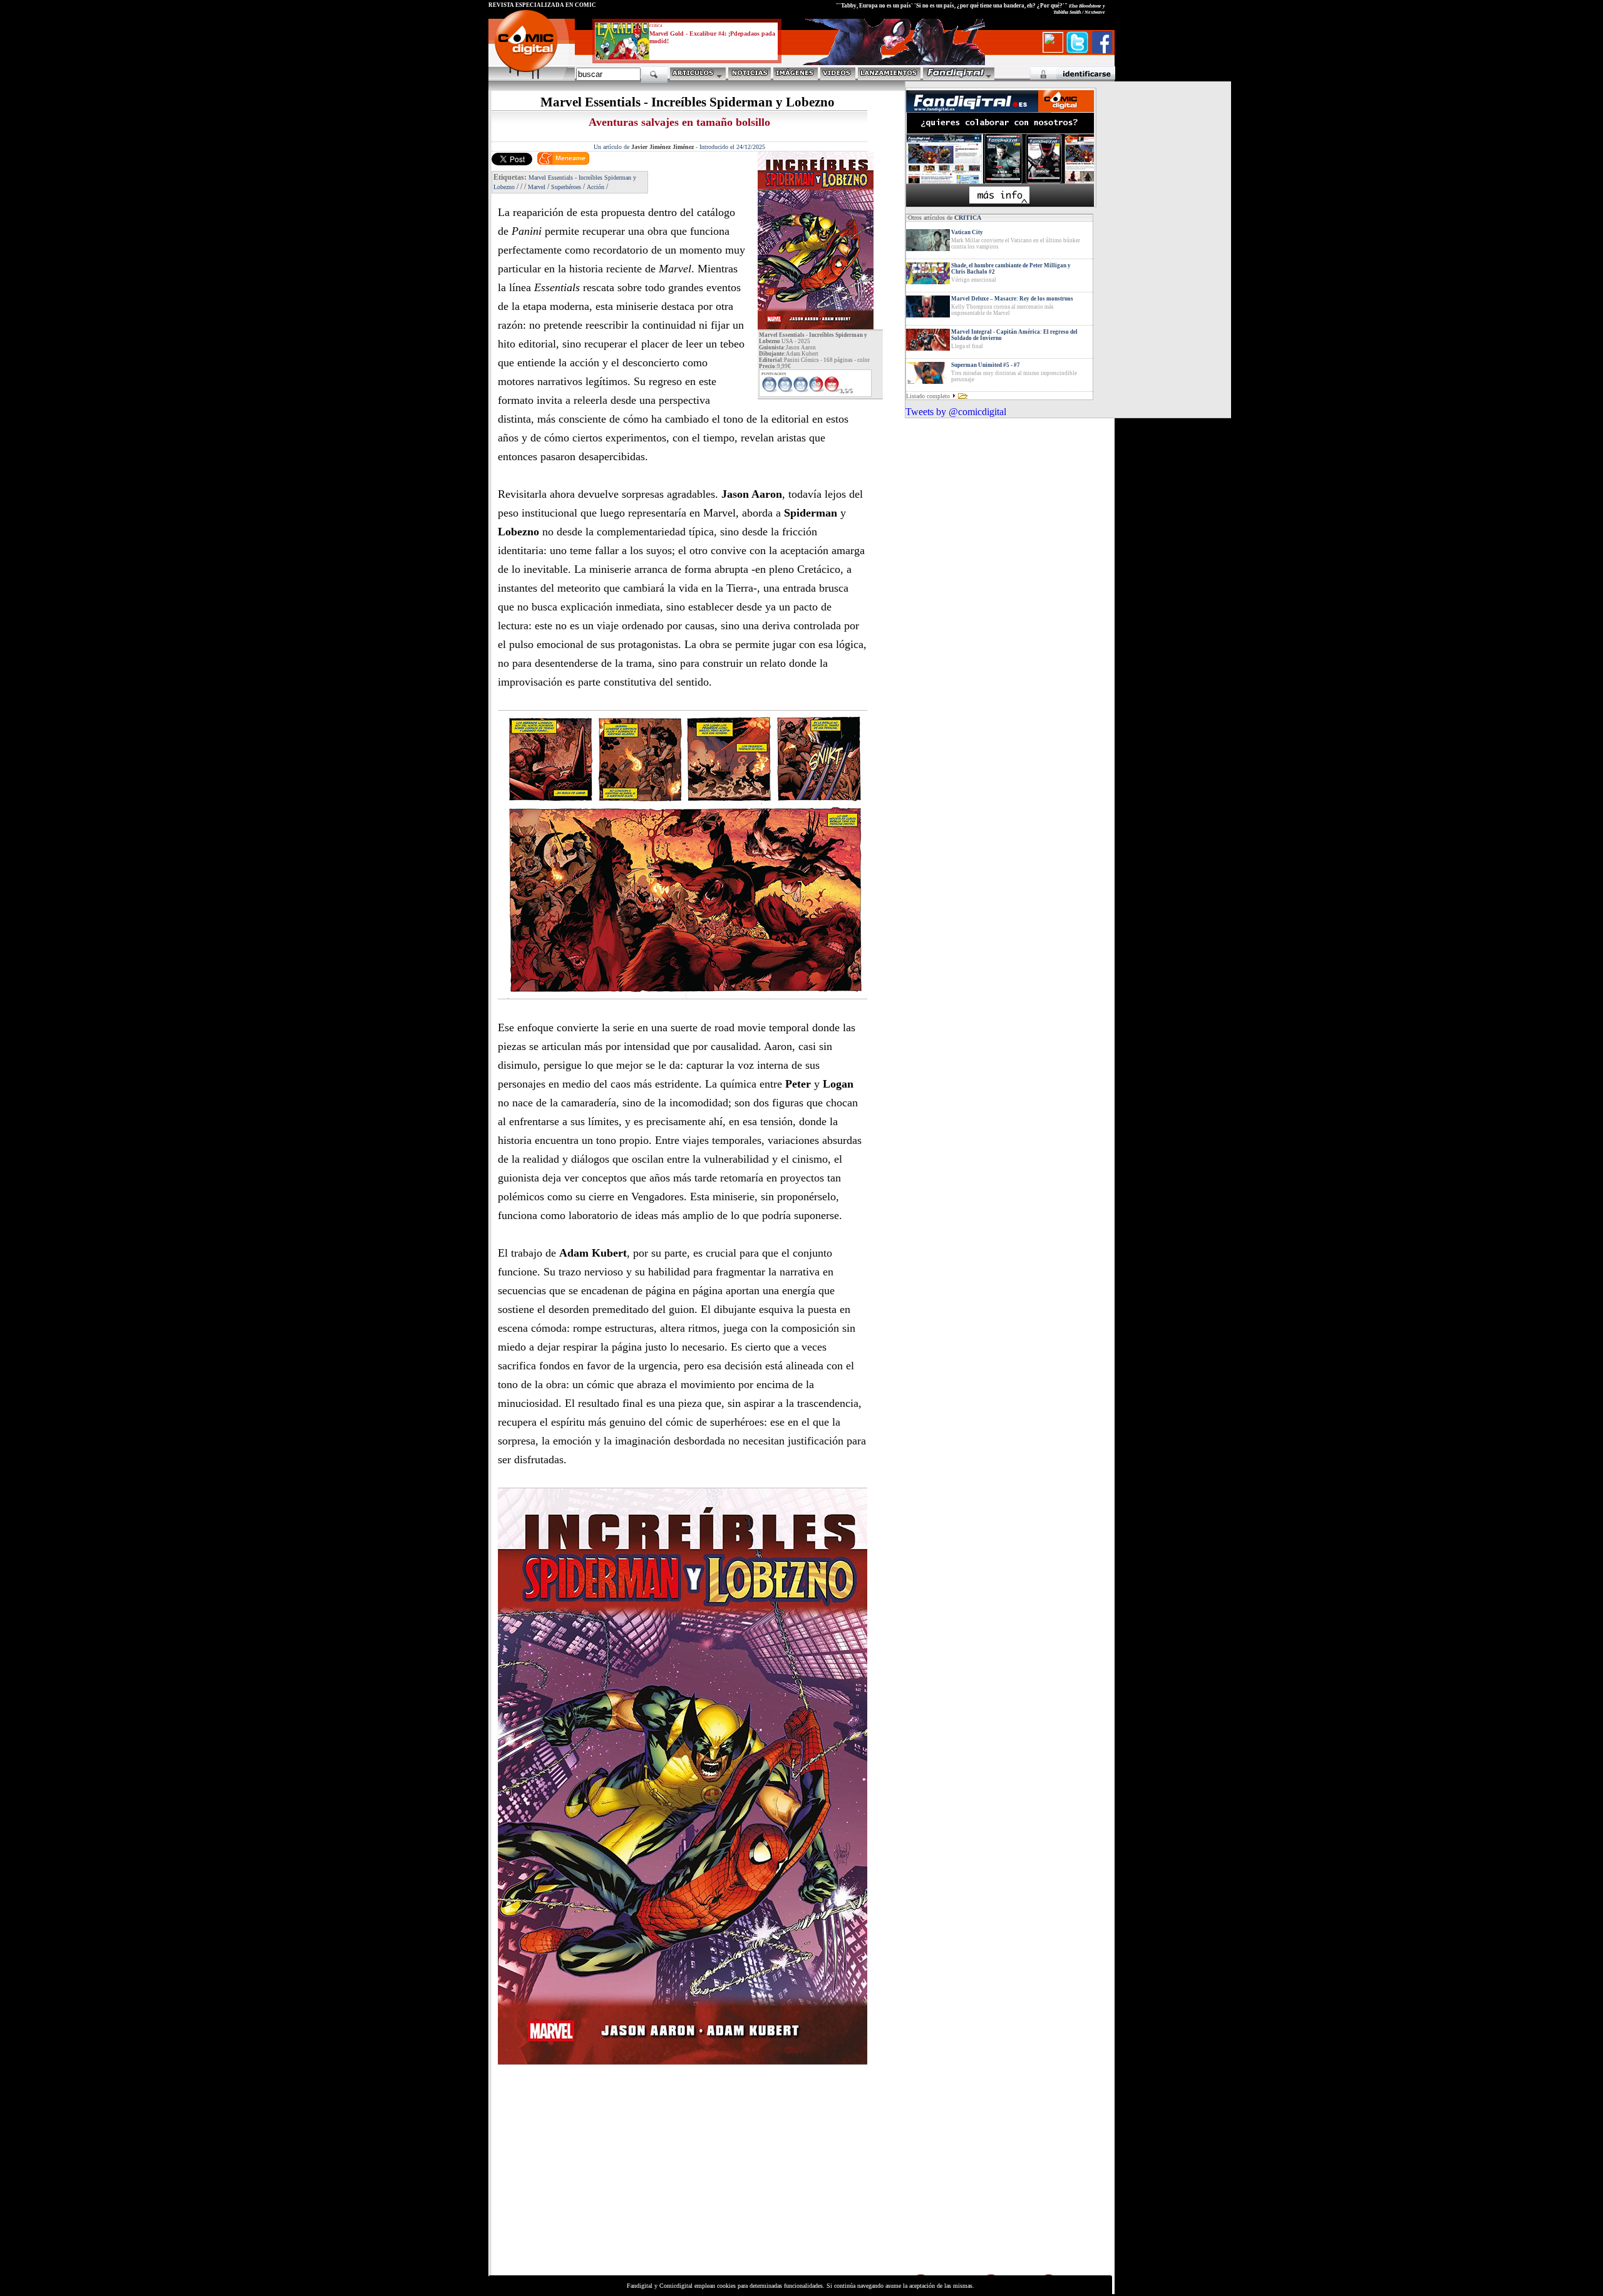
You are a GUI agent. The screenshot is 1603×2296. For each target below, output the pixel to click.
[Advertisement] (605, 2185)
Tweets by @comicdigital (956, 412)
